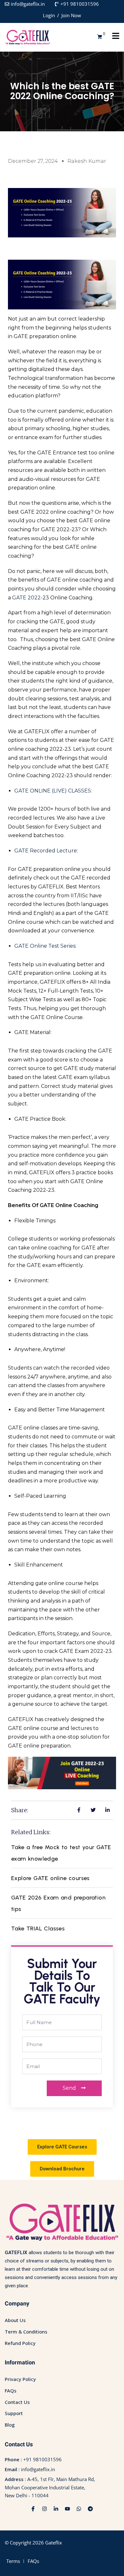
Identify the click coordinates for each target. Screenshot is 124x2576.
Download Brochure (62, 2169)
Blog (10, 2425)
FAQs (11, 2391)
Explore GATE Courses (62, 2147)
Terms (13, 2561)
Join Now (71, 15)
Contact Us (17, 2402)
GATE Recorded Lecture (46, 851)
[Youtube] (67, 2509)
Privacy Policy (20, 2379)
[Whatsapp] (79, 2509)
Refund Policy (20, 2343)
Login (49, 15)
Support (14, 2413)
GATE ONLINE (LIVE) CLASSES (53, 791)
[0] (100, 37)
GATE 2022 (26, 598)
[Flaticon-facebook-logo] (33, 2509)
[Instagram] (45, 2509)
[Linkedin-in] (56, 2509)
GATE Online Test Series (45, 946)
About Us (15, 2320)
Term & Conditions (26, 2332)
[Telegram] (90, 2509)
